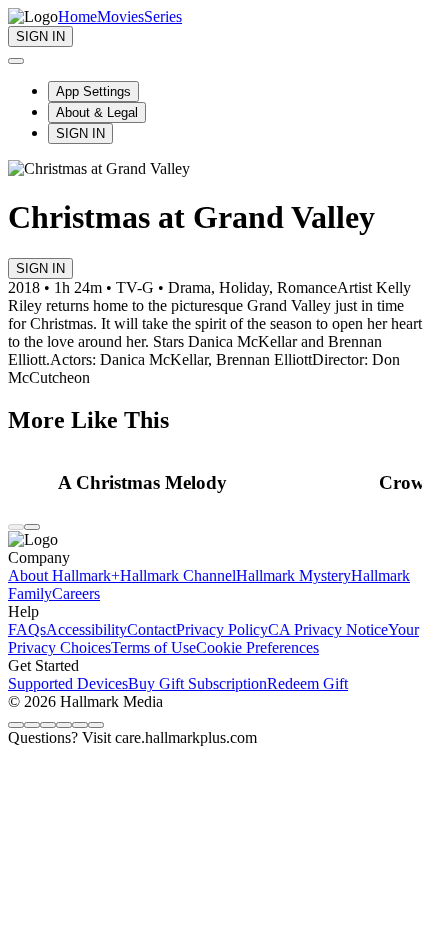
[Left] (16, 527)
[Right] (32, 527)
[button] (213, 483)
